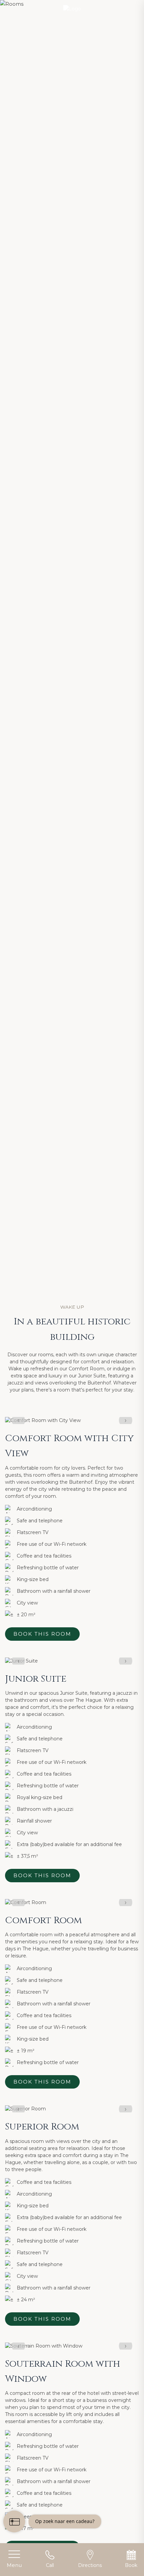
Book (131, 2565)
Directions (90, 2565)
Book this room (42, 1634)
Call (50, 2565)
